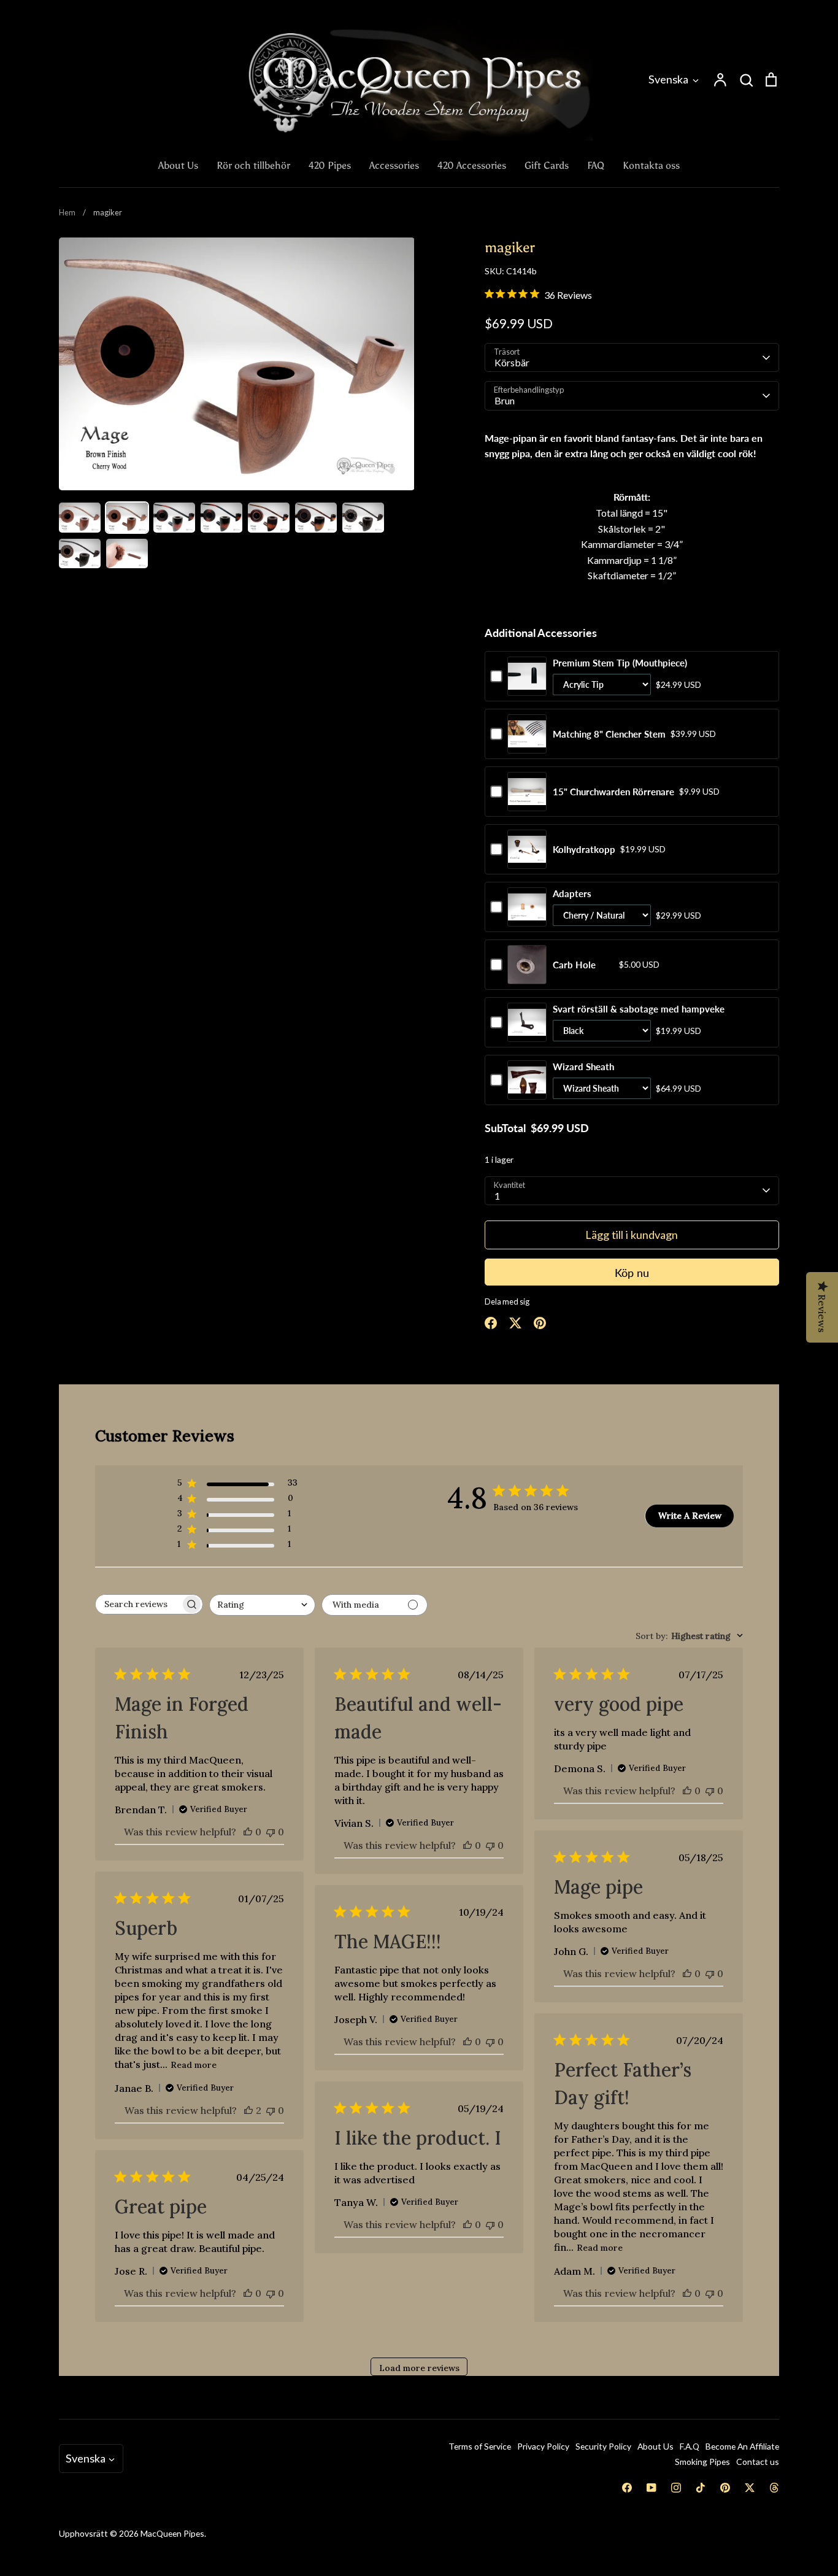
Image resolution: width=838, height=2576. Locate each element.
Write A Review (690, 1516)
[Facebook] (627, 2488)
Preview (527, 688)
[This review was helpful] (248, 2110)
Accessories (394, 165)
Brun (505, 400)
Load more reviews (419, 2368)
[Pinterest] (725, 2488)
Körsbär (512, 362)
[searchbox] (138, 1604)
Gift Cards (547, 165)
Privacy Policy (543, 2446)
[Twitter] (750, 2488)
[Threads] (774, 2488)
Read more (194, 2065)
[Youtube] (652, 2488)
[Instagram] (676, 2488)
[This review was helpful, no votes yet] (248, 1832)
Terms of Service (480, 2446)
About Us (178, 165)
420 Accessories (472, 165)
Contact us (758, 2462)
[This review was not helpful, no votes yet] (271, 1832)
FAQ (596, 165)
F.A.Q (690, 2446)
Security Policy (603, 2446)
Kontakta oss (651, 165)
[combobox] (262, 1605)
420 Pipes (330, 165)
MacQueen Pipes (172, 2533)
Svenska (668, 79)
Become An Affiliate (742, 2446)
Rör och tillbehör (253, 165)
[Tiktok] (701, 2488)
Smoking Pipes (702, 2462)
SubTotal (505, 1128)
